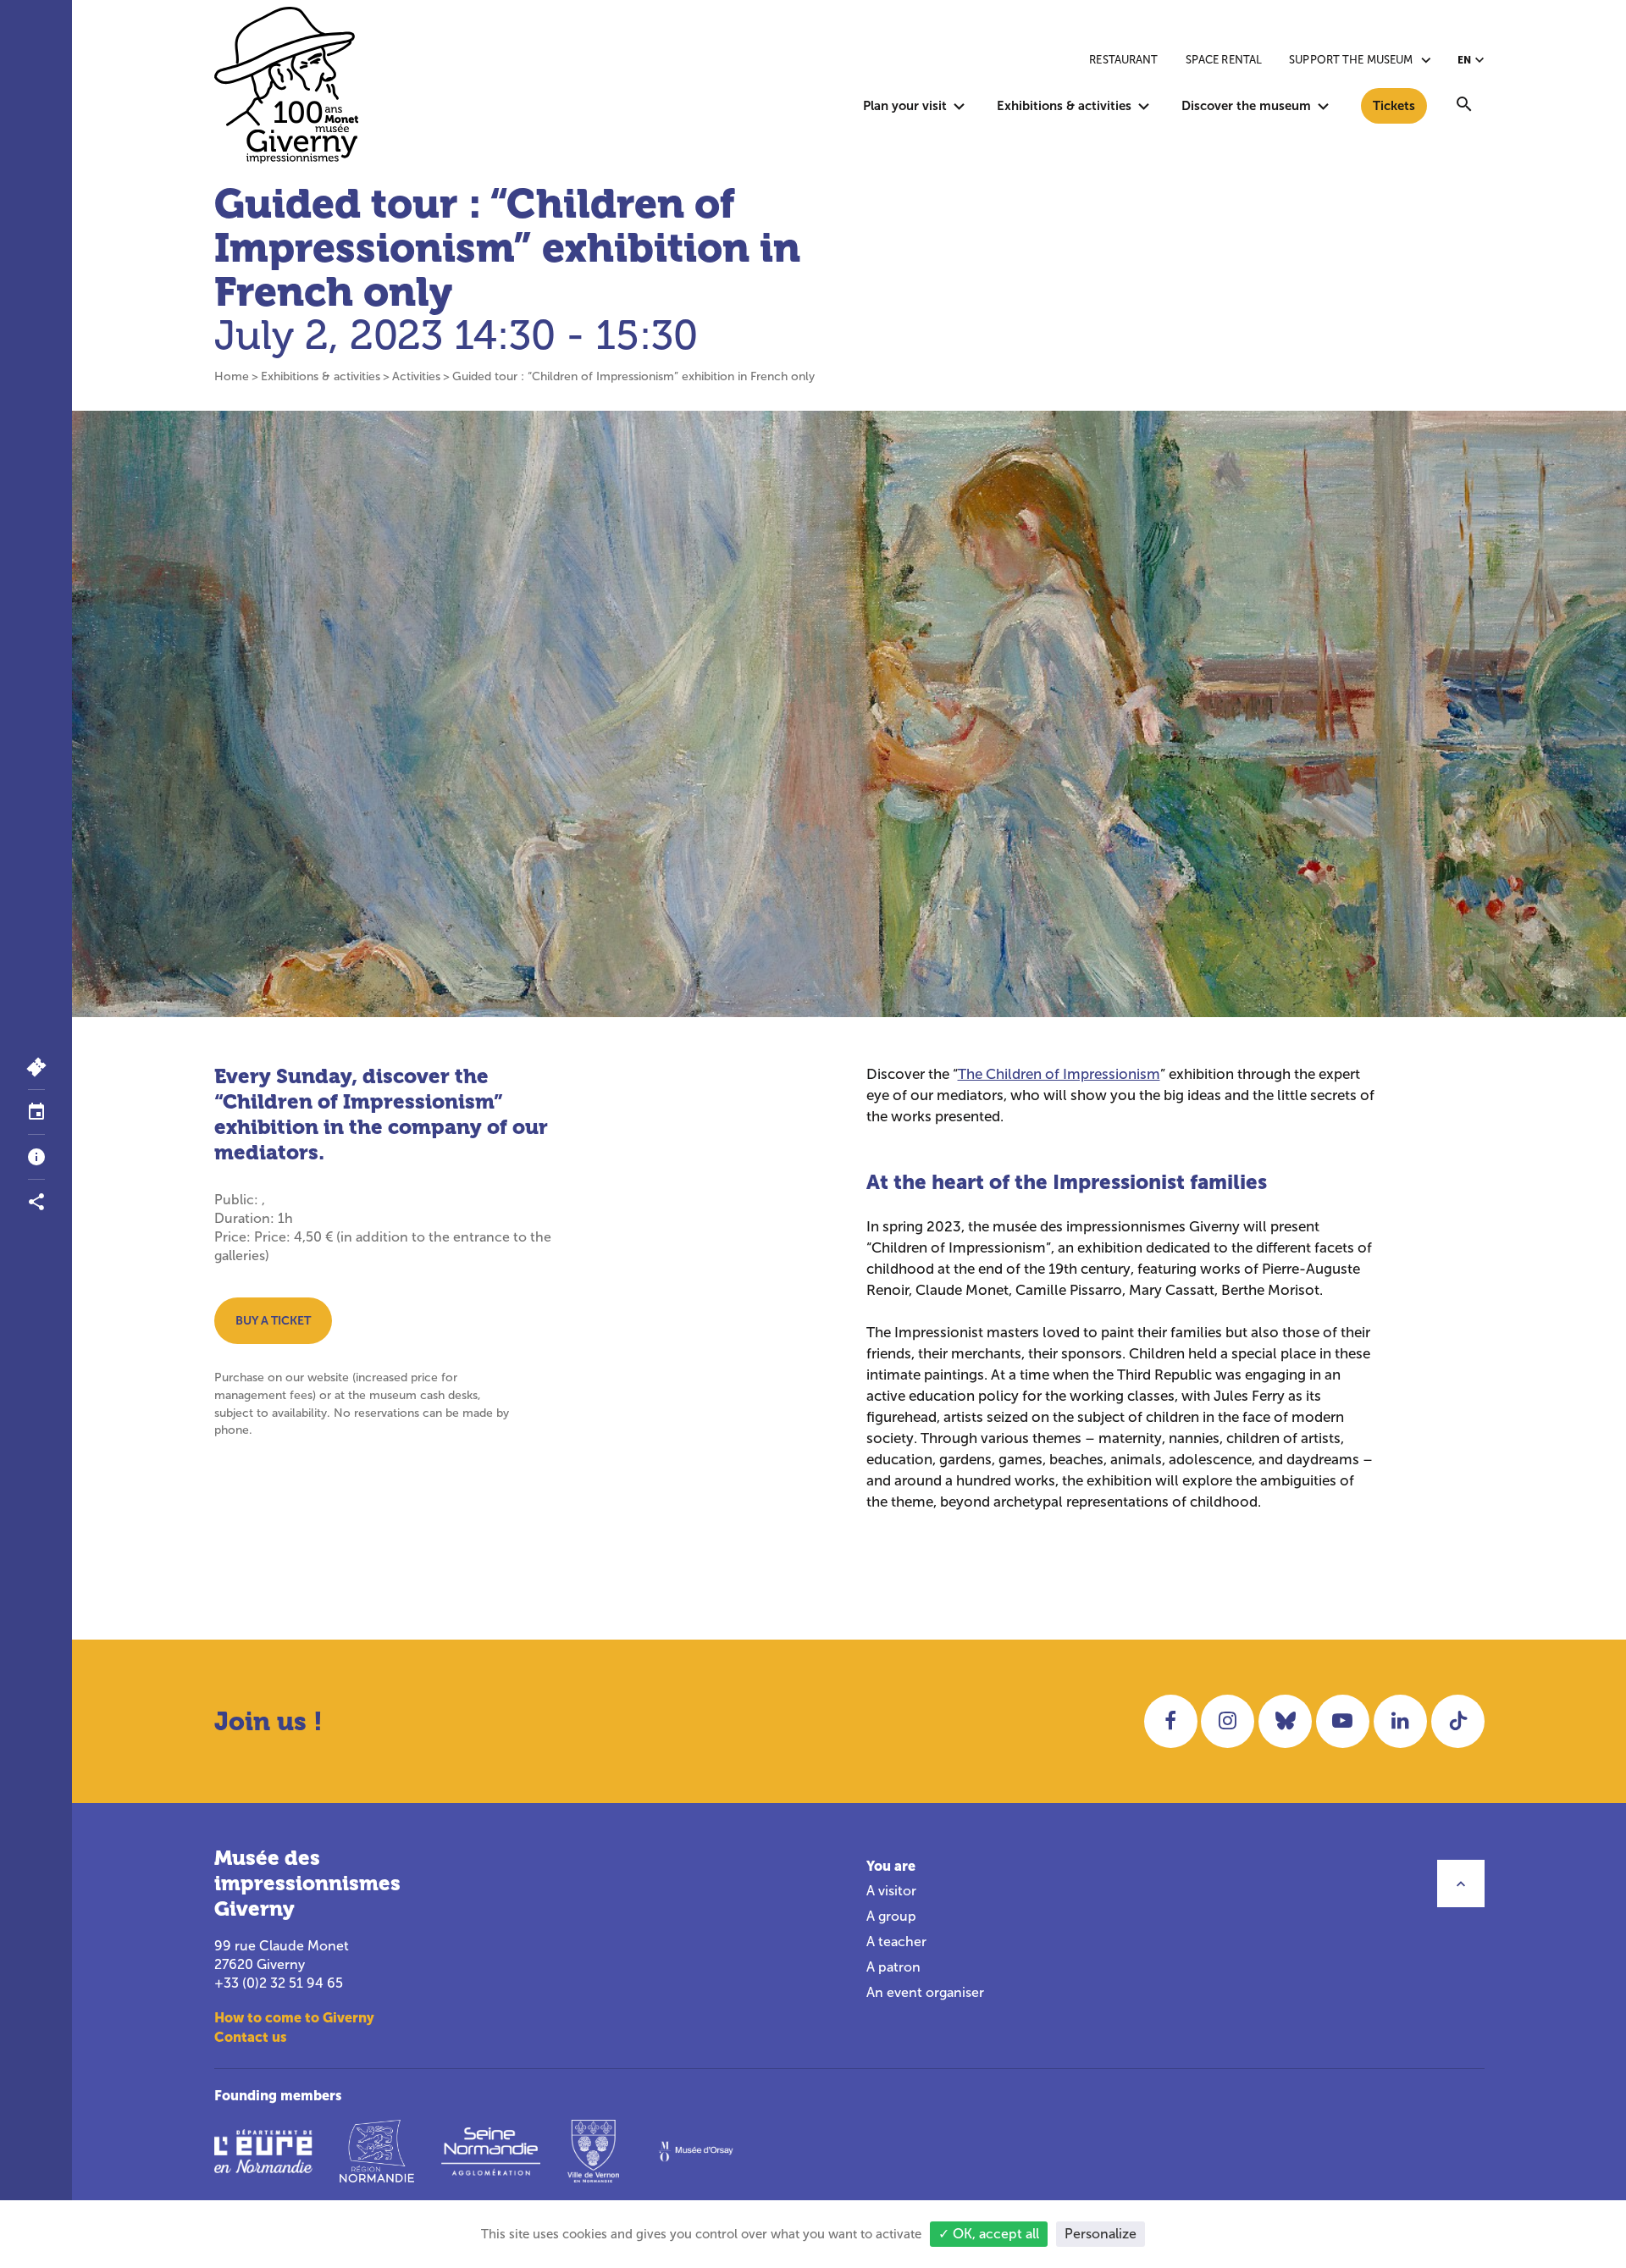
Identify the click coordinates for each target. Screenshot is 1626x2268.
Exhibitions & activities (321, 376)
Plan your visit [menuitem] (905, 105)
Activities (416, 376)
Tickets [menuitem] (1394, 105)
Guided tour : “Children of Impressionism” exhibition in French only (633, 376)
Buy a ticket (273, 1320)
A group (891, 1916)
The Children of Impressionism (1059, 1074)
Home (232, 376)
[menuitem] (1464, 106)
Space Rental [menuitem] (1224, 60)
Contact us (251, 2037)
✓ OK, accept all (989, 2234)
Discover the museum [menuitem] (1246, 105)
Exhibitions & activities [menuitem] (1064, 105)
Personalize (1101, 2234)
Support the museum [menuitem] (1351, 60)
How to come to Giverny (294, 2017)
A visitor (891, 1891)
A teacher (896, 1942)
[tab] (36, 1112)
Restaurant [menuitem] (1123, 60)
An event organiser (925, 1992)
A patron (893, 1967)
